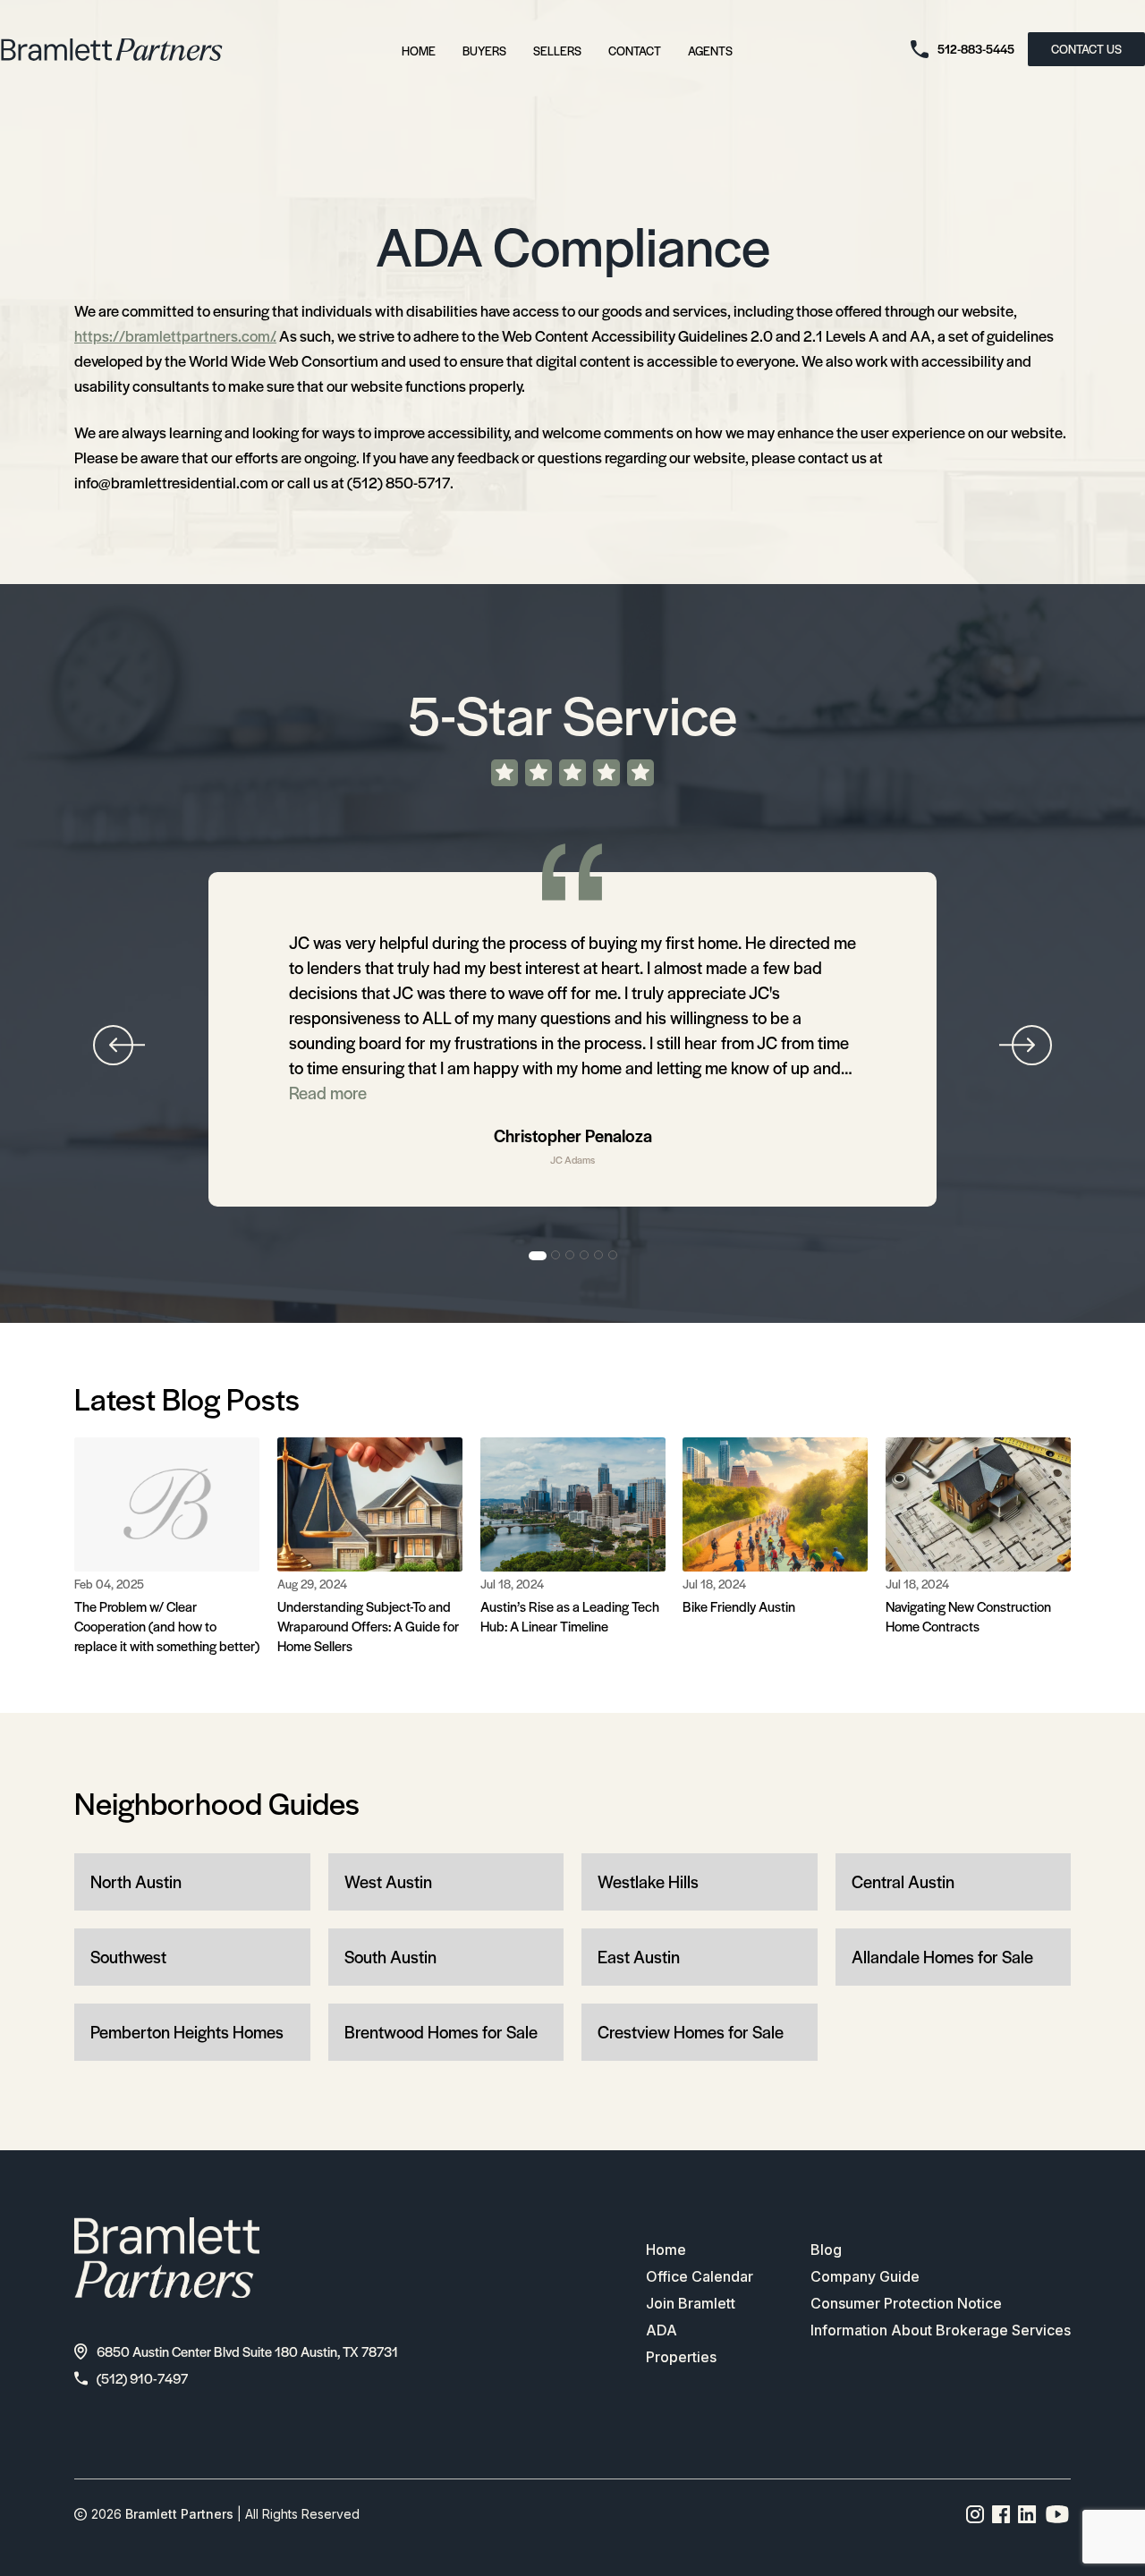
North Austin (136, 1881)
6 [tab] (614, 1256)
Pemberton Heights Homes (187, 2032)
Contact (635, 51)
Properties (681, 2357)
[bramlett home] (112, 50)
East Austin (639, 1957)
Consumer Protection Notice (906, 2303)
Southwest (128, 1957)
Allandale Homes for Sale (942, 1957)
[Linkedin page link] (1027, 2514)
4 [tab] (585, 1256)
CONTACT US (1086, 49)
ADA (662, 2330)
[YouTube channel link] (1057, 2514)
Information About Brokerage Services (941, 2330)
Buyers (484, 51)
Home (419, 51)
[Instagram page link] (975, 2514)
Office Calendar (700, 2276)
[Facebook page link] (1001, 2514)
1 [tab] (538, 1256)
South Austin (390, 1957)
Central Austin (903, 1881)
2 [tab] (556, 1256)
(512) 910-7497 (142, 2378)
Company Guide (865, 2276)
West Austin (388, 1881)
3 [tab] (571, 1256)
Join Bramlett (691, 2303)
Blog (826, 2250)
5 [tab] (599, 1256)
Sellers (557, 51)
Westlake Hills (648, 1881)
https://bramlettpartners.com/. (175, 335)
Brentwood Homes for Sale (441, 2032)
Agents (710, 51)
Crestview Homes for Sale (691, 2032)
